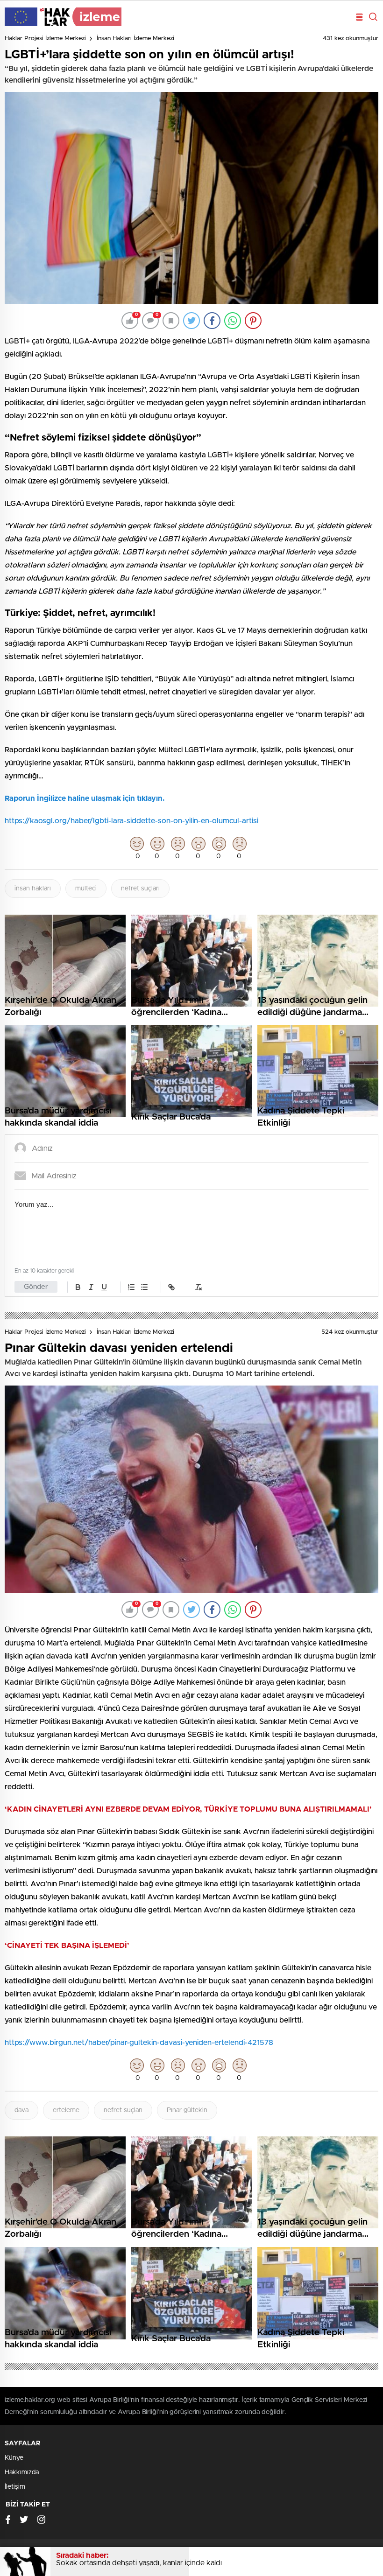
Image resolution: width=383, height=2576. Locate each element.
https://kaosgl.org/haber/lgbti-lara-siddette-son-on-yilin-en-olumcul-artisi (131, 821)
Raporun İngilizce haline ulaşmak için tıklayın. (85, 798)
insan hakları (33, 889)
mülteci (86, 889)
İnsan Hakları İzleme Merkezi (135, 38)
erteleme (66, 2110)
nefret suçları (140, 889)
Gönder (36, 1287)
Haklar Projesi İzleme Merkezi (45, 38)
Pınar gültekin (187, 2110)
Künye (14, 2458)
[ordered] (131, 1287)
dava (21, 2110)
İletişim (15, 2487)
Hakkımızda (22, 2472)
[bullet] (144, 1287)
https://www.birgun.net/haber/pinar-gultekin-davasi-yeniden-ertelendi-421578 (139, 2043)
